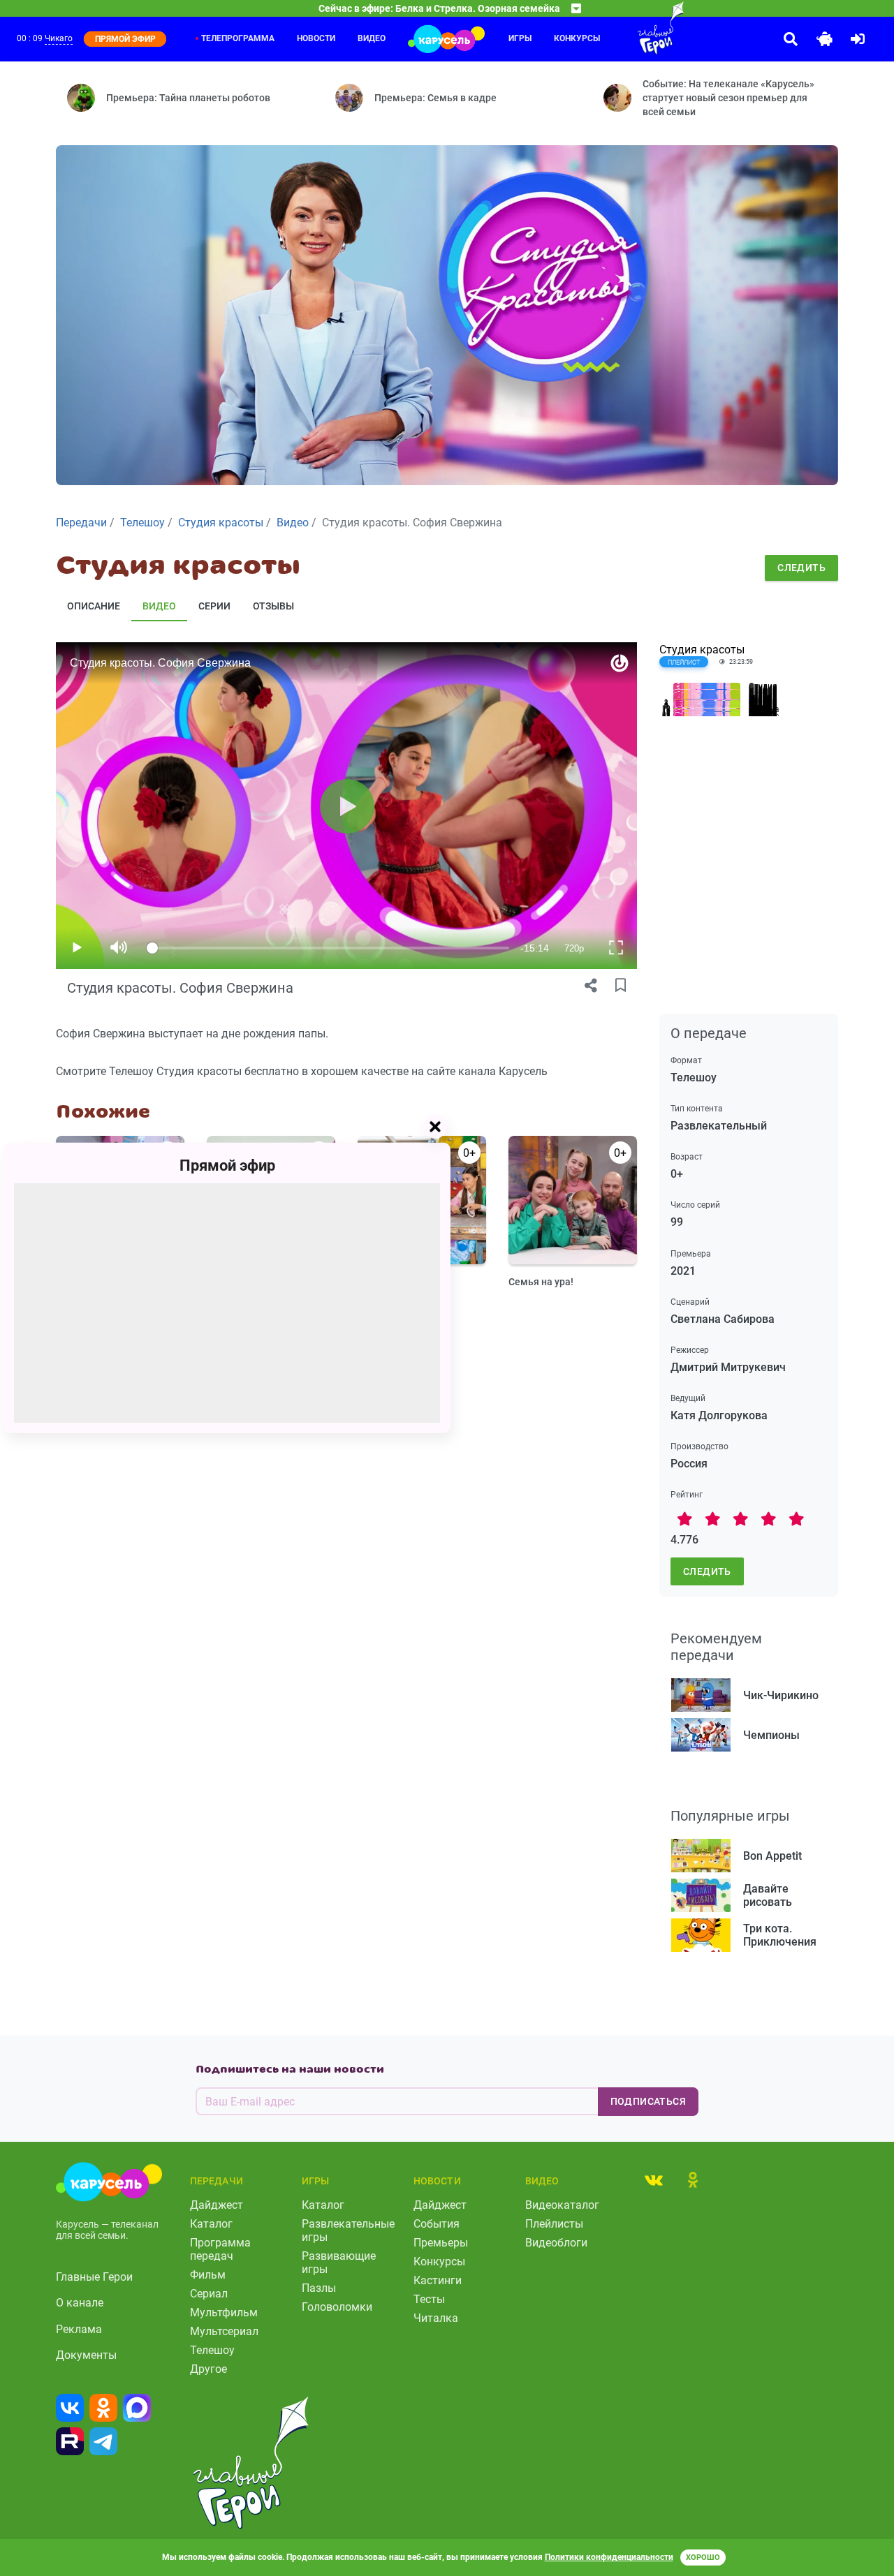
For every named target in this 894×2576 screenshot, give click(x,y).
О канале (80, 2303)
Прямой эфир (227, 1165)
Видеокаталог (562, 2205)
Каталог (211, 2224)
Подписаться (648, 2101)
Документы (86, 2355)
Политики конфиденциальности (609, 2557)
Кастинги (438, 2280)
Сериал (209, 2294)
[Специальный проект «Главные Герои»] (633, 28)
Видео (372, 38)
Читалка (436, 2318)
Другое (208, 2369)
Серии (214, 606)
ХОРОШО (703, 2558)
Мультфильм (224, 2312)
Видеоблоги (556, 2243)
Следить (801, 568)
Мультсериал (224, 2331)
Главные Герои (94, 2277)
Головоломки (337, 2307)
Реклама (79, 2329)
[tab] (654, 2179)
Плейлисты (554, 2224)
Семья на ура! (541, 1282)
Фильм (208, 2275)
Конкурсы (577, 38)
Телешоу (212, 2350)
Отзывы (273, 606)
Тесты (429, 2299)
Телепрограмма (238, 38)
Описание (94, 606)
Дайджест (217, 2205)
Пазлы (319, 2288)
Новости (316, 38)
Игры (520, 38)
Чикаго (59, 38)
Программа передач (220, 2249)
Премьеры (441, 2243)
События (437, 2224)
